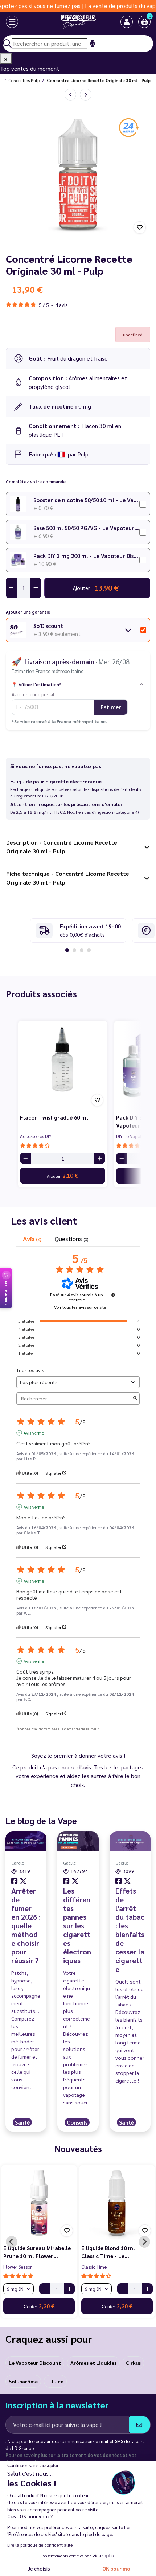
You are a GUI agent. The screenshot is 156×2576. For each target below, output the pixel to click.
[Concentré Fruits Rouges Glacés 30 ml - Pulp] (86, 95)
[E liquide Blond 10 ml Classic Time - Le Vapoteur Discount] (117, 2203)
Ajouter (63, 1175)
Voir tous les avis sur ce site (80, 1307)
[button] (144, 22)
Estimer (111, 707)
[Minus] (25, 1158)
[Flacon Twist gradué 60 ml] (63, 1065)
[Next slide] (144, 2242)
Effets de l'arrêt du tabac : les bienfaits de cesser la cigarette (130, 1930)
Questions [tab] (71, 1238)
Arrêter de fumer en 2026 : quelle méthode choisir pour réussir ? (26, 1925)
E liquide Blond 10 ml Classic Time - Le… (108, 2252)
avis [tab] (32, 1238)
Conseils (77, 2122)
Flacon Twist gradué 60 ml (54, 1117)
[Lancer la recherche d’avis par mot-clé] (135, 1398)
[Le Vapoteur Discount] (71, 22)
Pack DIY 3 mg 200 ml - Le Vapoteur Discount (86, 556)
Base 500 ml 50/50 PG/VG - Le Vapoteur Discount (86, 528)
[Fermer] (6, 59)
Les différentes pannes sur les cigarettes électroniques (77, 1925)
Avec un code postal (33, 694)
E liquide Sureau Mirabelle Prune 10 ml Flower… (37, 2252)
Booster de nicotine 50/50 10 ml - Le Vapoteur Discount (86, 500)
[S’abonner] (139, 2425)
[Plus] (100, 1158)
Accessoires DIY (36, 1136)
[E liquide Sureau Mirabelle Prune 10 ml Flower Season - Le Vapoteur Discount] (39, 2203)
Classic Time (94, 2267)
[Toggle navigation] (7, 22)
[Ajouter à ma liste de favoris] (140, 227)
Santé (22, 2122)
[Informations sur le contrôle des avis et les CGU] (113, 1295)
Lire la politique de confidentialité (40, 2545)
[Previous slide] (12, 2242)
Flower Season (18, 2267)
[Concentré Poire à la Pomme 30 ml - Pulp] (70, 95)
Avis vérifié (34, 1433)
